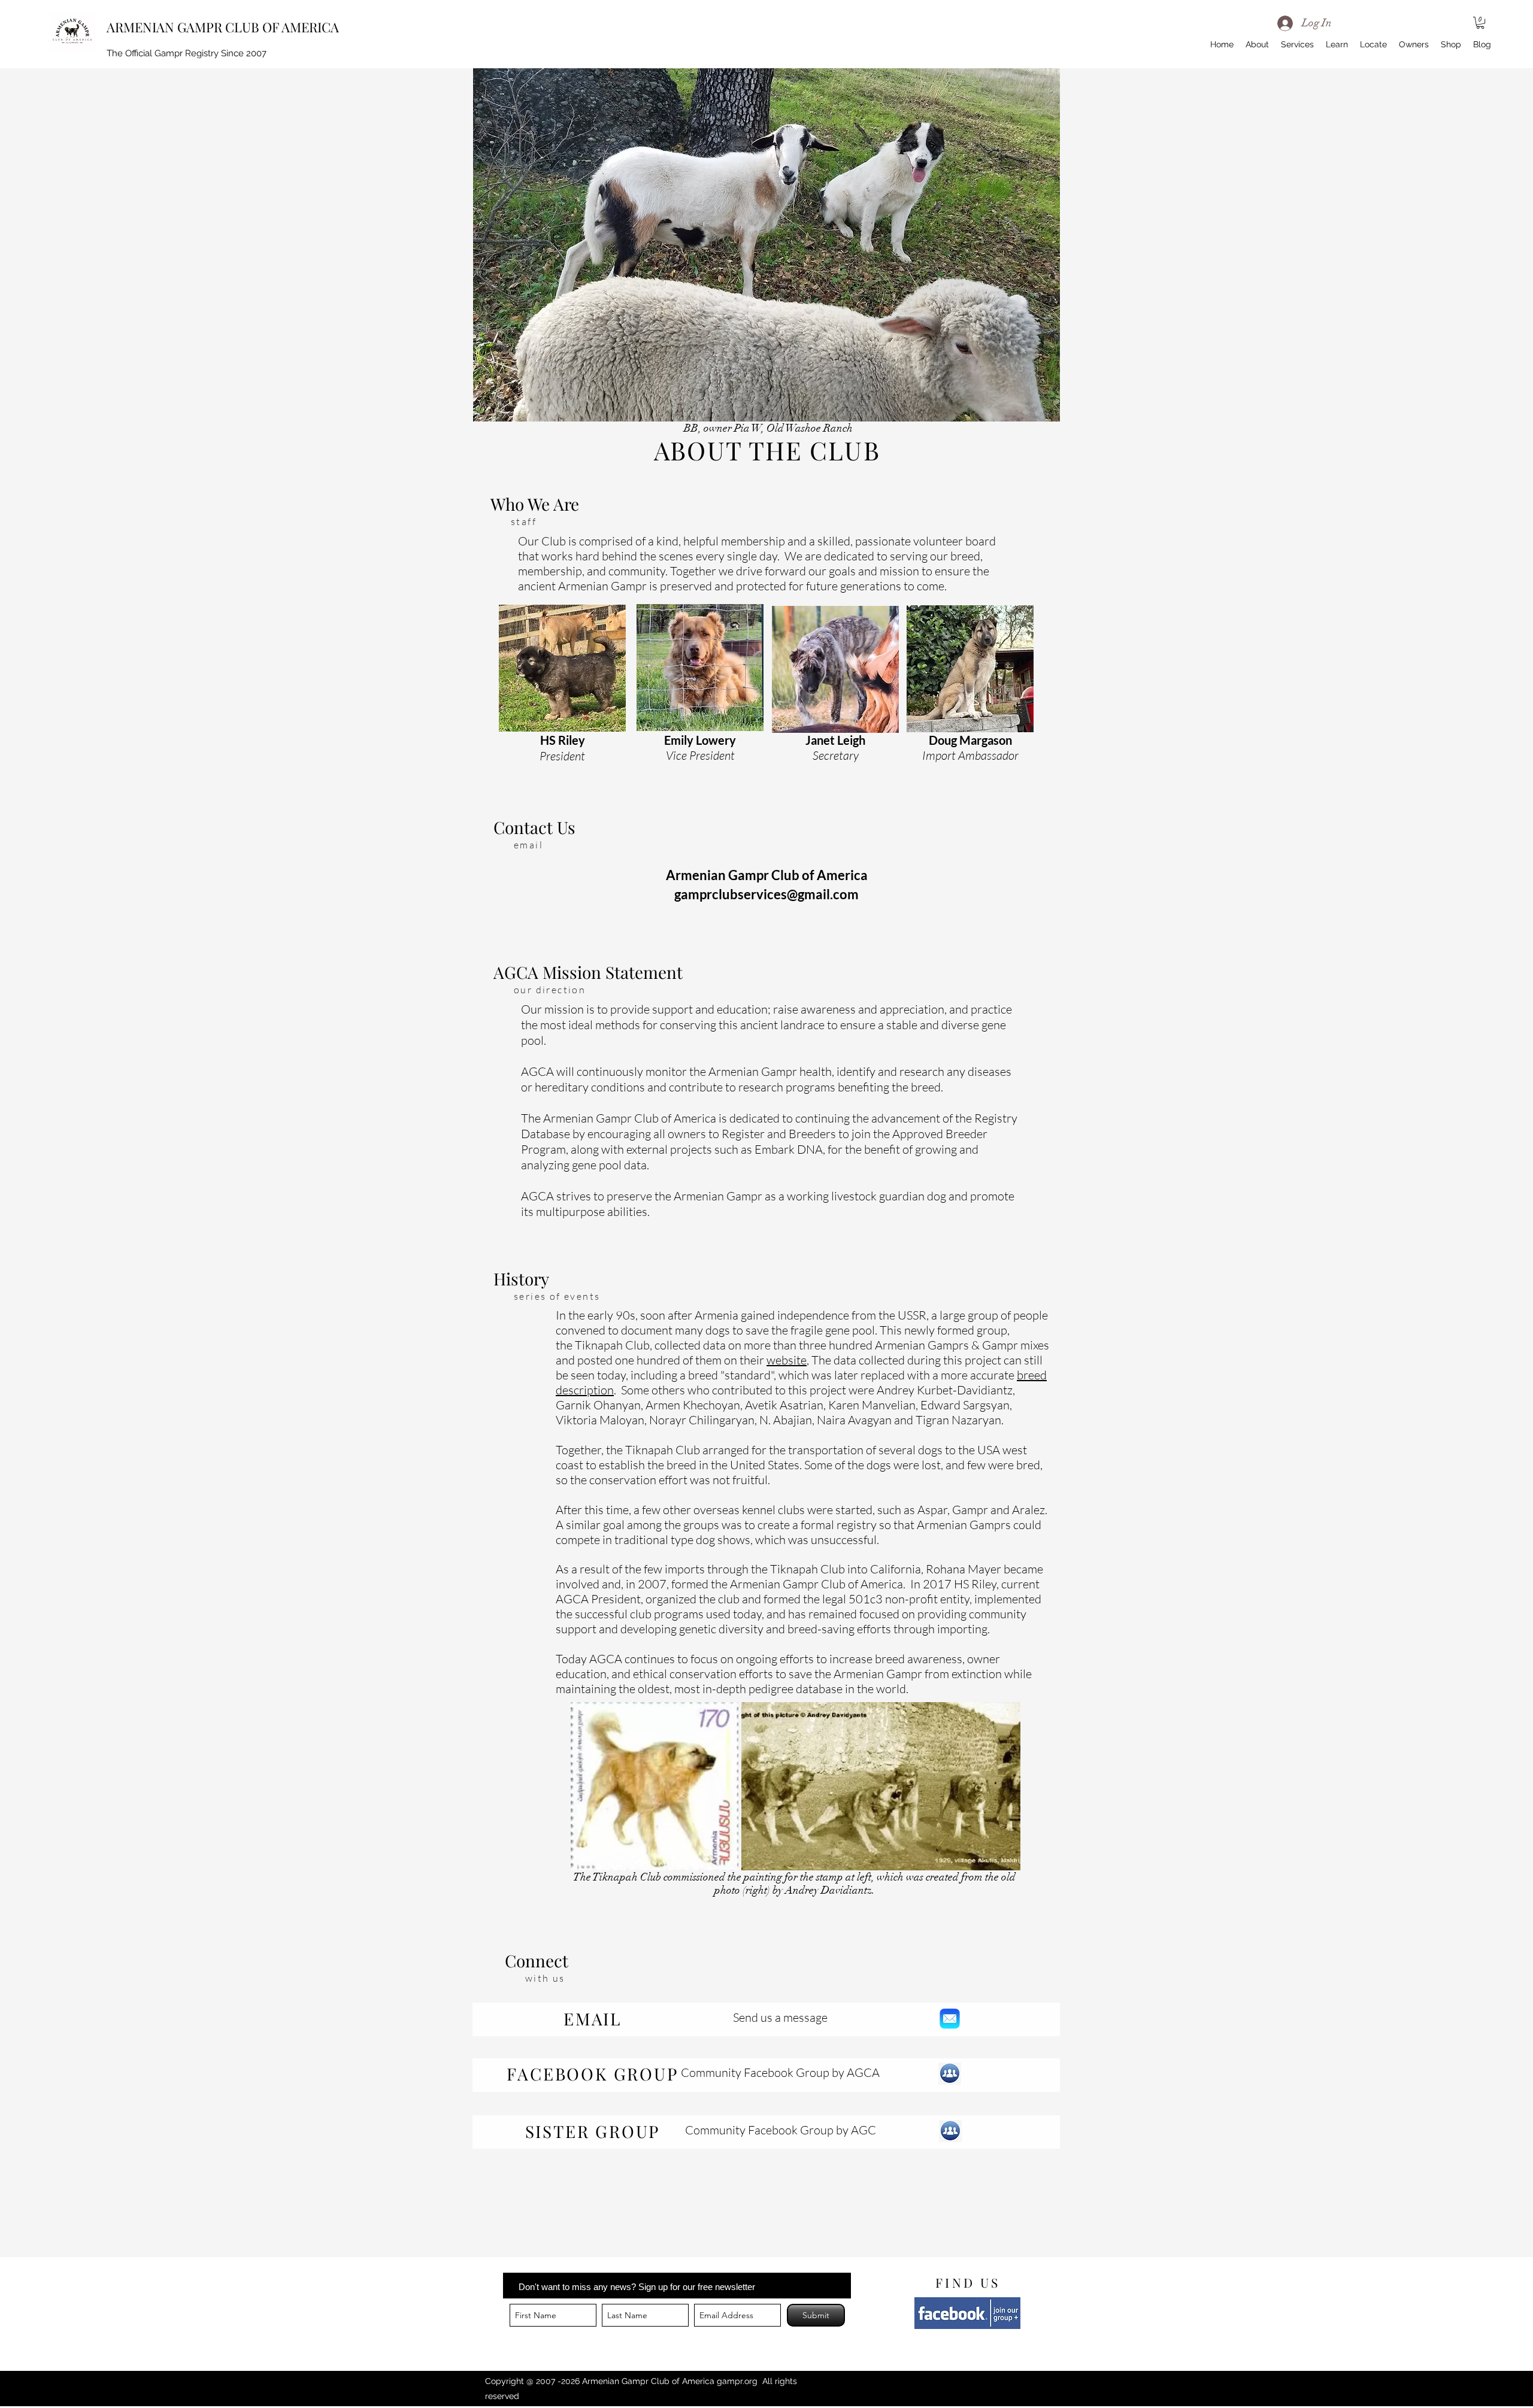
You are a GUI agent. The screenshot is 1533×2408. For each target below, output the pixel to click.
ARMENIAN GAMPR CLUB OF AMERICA (223, 27)
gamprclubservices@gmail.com (766, 894)
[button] (1480, 23)
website (787, 1360)
